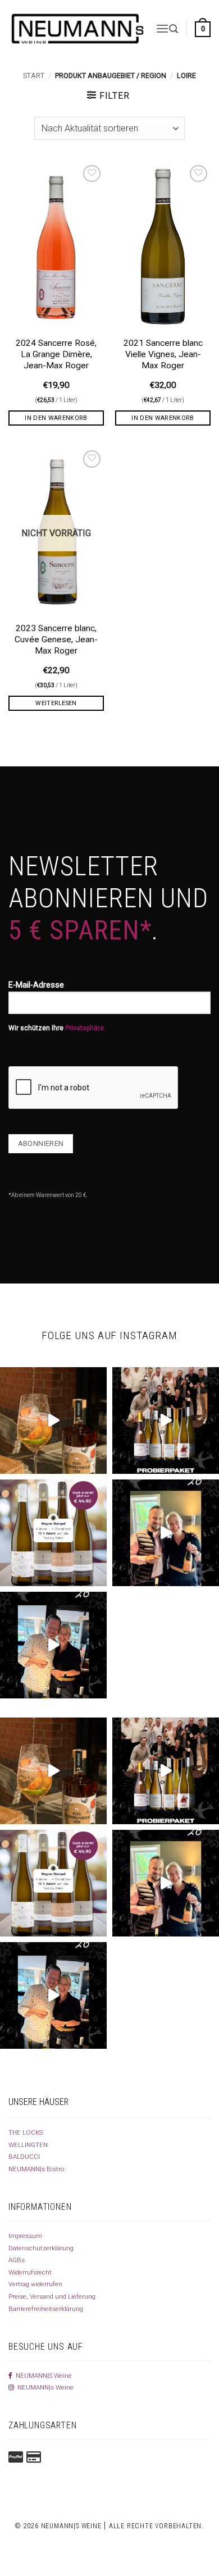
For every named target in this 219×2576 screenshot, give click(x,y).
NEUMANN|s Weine (44, 2387)
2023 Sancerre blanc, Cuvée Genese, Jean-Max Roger (56, 640)
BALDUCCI (24, 2157)
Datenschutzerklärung (41, 2248)
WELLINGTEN (28, 2145)
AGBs (17, 2260)
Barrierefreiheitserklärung (46, 2309)
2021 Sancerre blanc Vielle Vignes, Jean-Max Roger (163, 354)
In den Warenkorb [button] (56, 418)
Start (34, 76)
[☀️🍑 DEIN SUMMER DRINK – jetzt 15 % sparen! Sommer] (53, 1421)
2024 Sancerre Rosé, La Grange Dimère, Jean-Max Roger (56, 354)
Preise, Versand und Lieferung (52, 2296)
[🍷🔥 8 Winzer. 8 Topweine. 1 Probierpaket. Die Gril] (166, 1421)
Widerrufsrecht (30, 2272)
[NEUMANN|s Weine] (78, 29)
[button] (162, 29)
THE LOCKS (26, 2132)
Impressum (25, 2236)
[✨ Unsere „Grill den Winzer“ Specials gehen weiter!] (53, 1645)
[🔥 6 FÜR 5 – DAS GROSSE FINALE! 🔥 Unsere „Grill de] (166, 1533)
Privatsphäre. (85, 1028)
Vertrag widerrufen (35, 2284)
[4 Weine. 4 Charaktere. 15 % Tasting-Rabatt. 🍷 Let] (53, 1533)
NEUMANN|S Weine (42, 2376)
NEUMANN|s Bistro (36, 2169)
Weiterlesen (56, 703)
